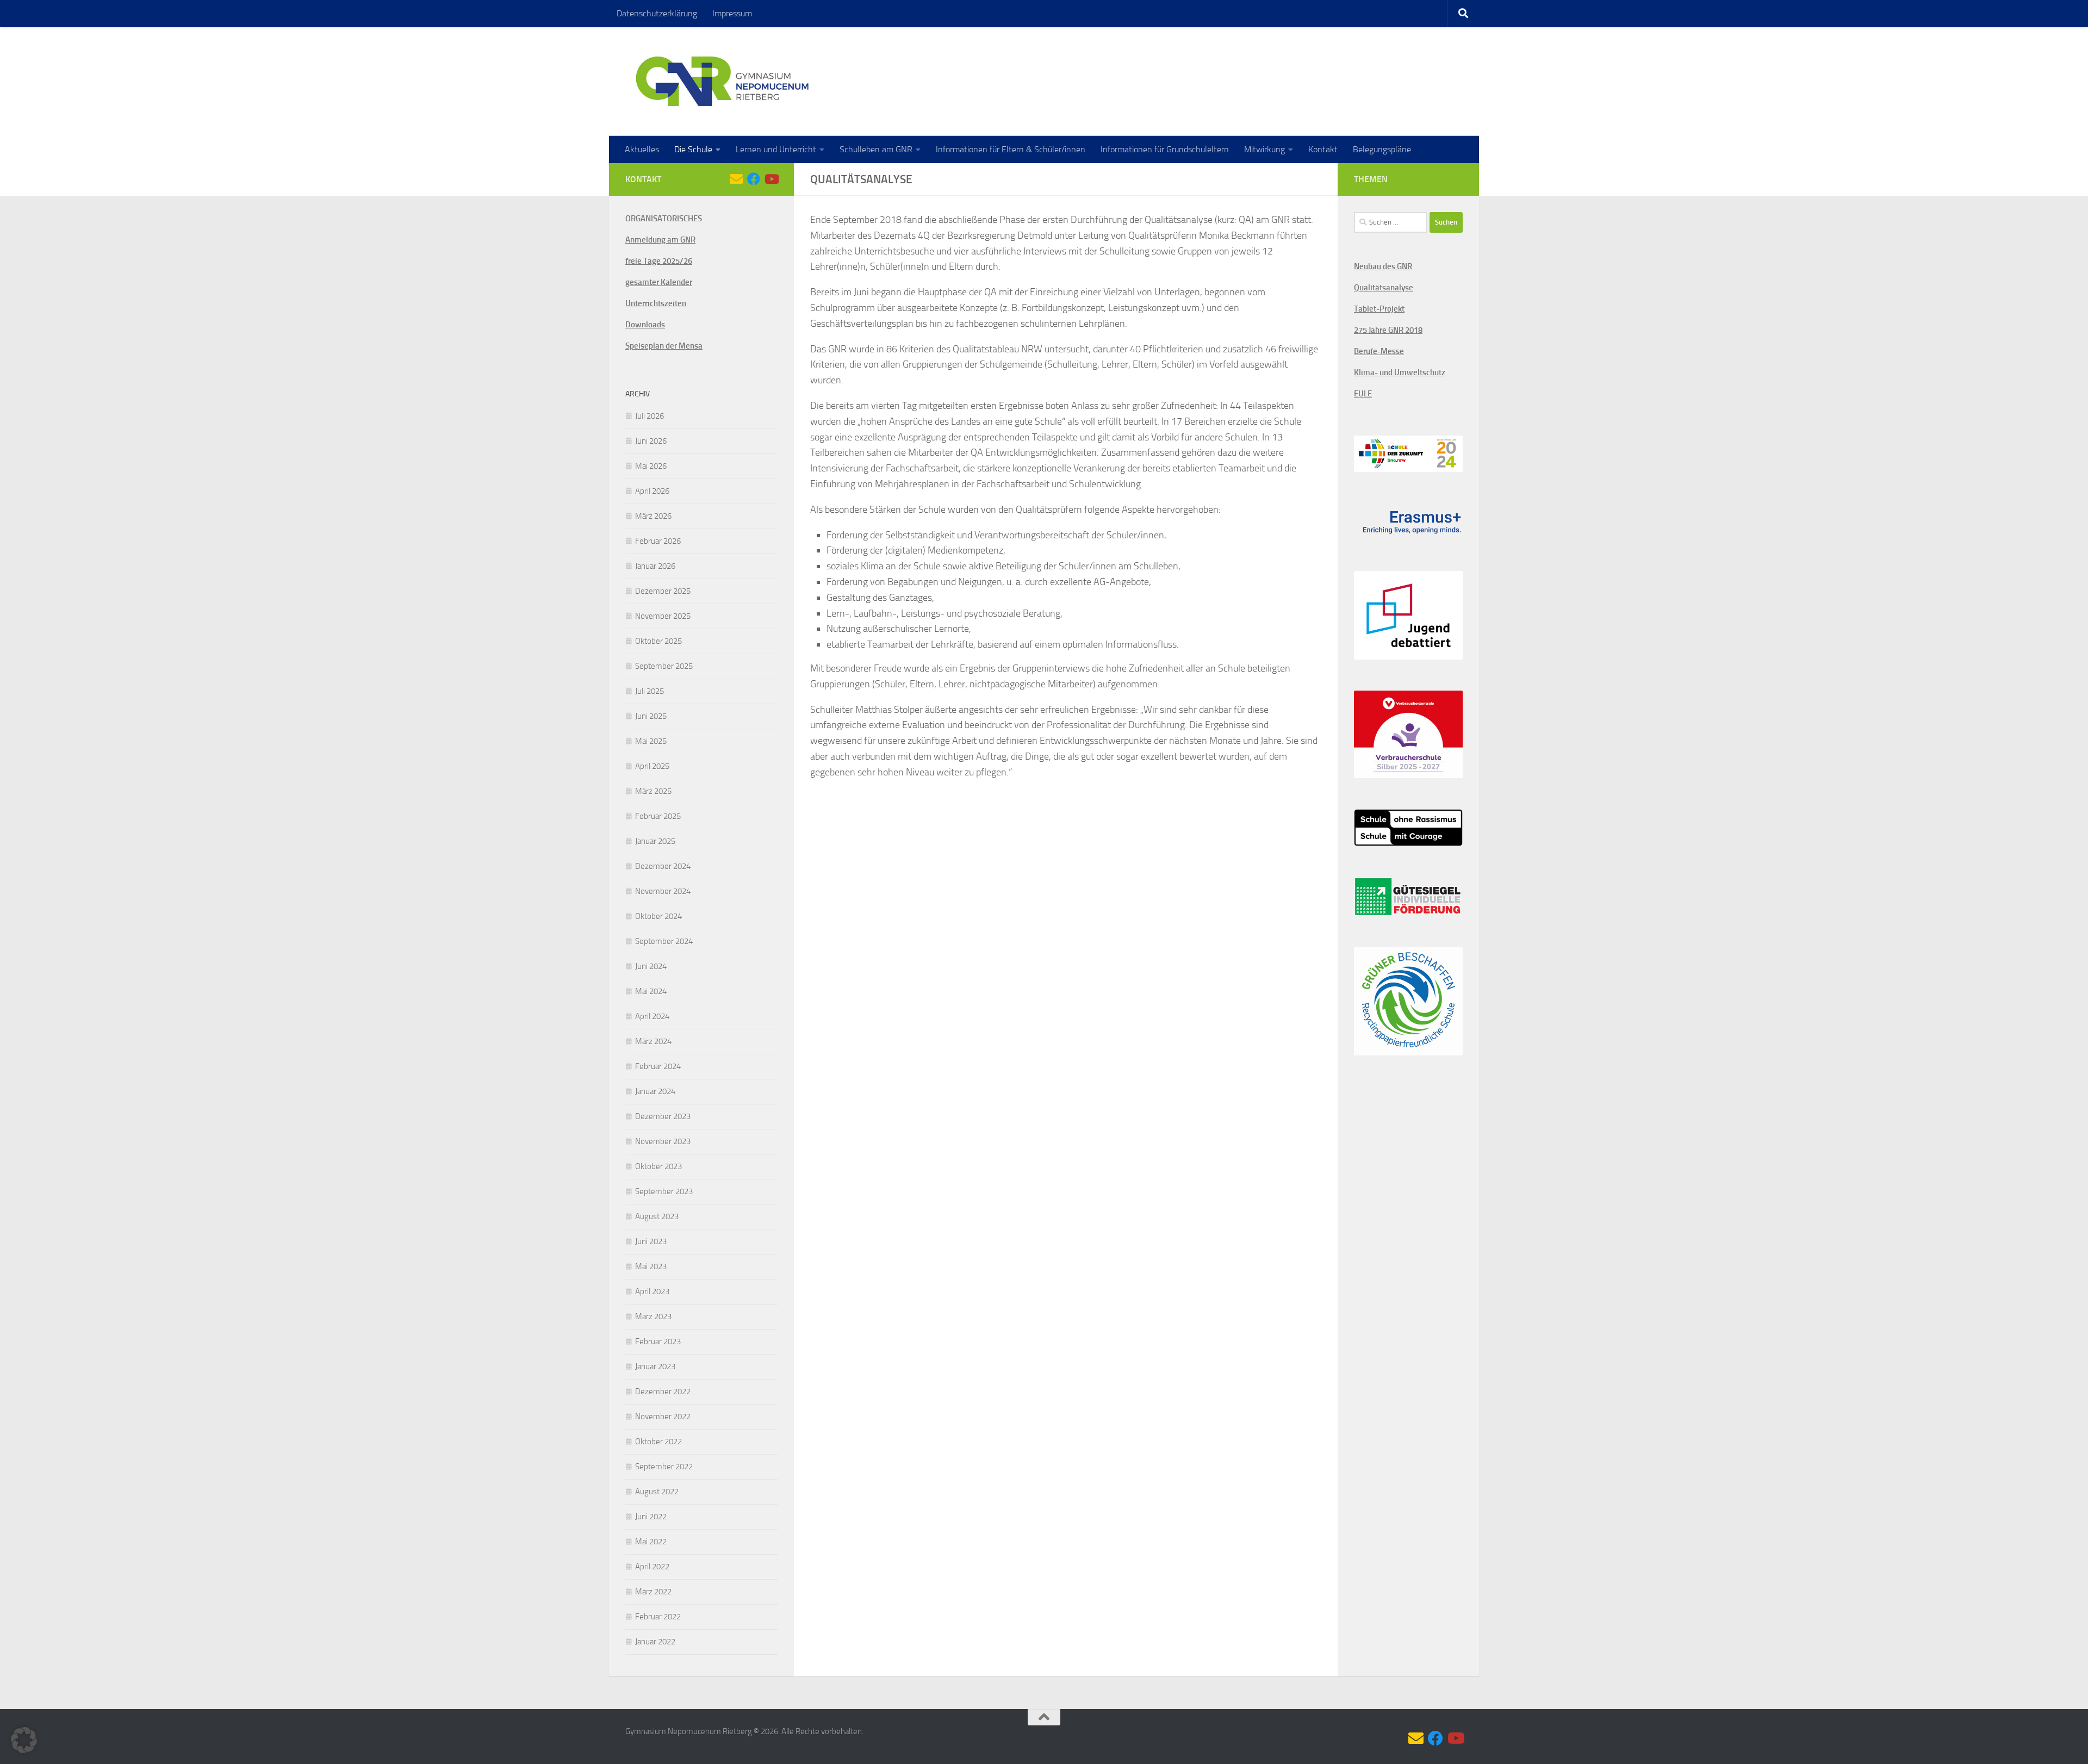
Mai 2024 (651, 991)
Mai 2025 (651, 741)
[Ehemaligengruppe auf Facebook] (754, 179)
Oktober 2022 (658, 1442)
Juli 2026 (650, 416)
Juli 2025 (650, 691)
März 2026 (653, 516)
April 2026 (652, 491)
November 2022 (663, 1417)
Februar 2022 (658, 1617)
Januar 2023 (655, 1367)
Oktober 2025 (658, 641)
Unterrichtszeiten (656, 303)
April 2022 (652, 1567)
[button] (24, 1740)
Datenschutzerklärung (657, 13)
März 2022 (653, 1592)
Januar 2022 (655, 1642)
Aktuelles (642, 149)
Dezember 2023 (663, 1116)
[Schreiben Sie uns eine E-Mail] (736, 179)
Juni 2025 (651, 716)
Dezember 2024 (663, 866)
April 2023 (652, 1291)
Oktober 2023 (658, 1166)
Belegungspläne (1382, 149)
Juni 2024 (651, 966)
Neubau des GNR (1383, 266)
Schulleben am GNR (876, 149)
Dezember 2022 (663, 1392)
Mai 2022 (651, 1542)
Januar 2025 (655, 841)
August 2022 (657, 1492)
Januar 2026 (655, 566)
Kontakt (1323, 149)
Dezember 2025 (663, 591)
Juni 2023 (651, 1241)
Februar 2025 (658, 816)
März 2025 (653, 791)
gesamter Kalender (659, 282)
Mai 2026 (651, 466)
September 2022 (664, 1467)
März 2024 (653, 1041)
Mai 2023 (651, 1266)
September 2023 (664, 1191)
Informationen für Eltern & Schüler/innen (1011, 149)
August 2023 (657, 1216)
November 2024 (663, 891)
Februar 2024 (658, 1066)
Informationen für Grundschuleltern (1165, 149)
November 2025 (663, 616)
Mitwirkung (1264, 149)
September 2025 (664, 666)
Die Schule (693, 149)
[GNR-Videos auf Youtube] (771, 179)
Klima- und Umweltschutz (1400, 372)
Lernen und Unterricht (776, 149)
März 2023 (653, 1316)
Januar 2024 (655, 1091)
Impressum (732, 13)
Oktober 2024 (658, 916)
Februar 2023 (658, 1341)
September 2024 (664, 941)
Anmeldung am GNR (660, 240)
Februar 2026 (658, 541)
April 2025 (652, 766)
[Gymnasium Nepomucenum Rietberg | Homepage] (722, 82)
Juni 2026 (651, 441)
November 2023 (663, 1141)
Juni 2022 (651, 1517)
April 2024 (652, 1016)
